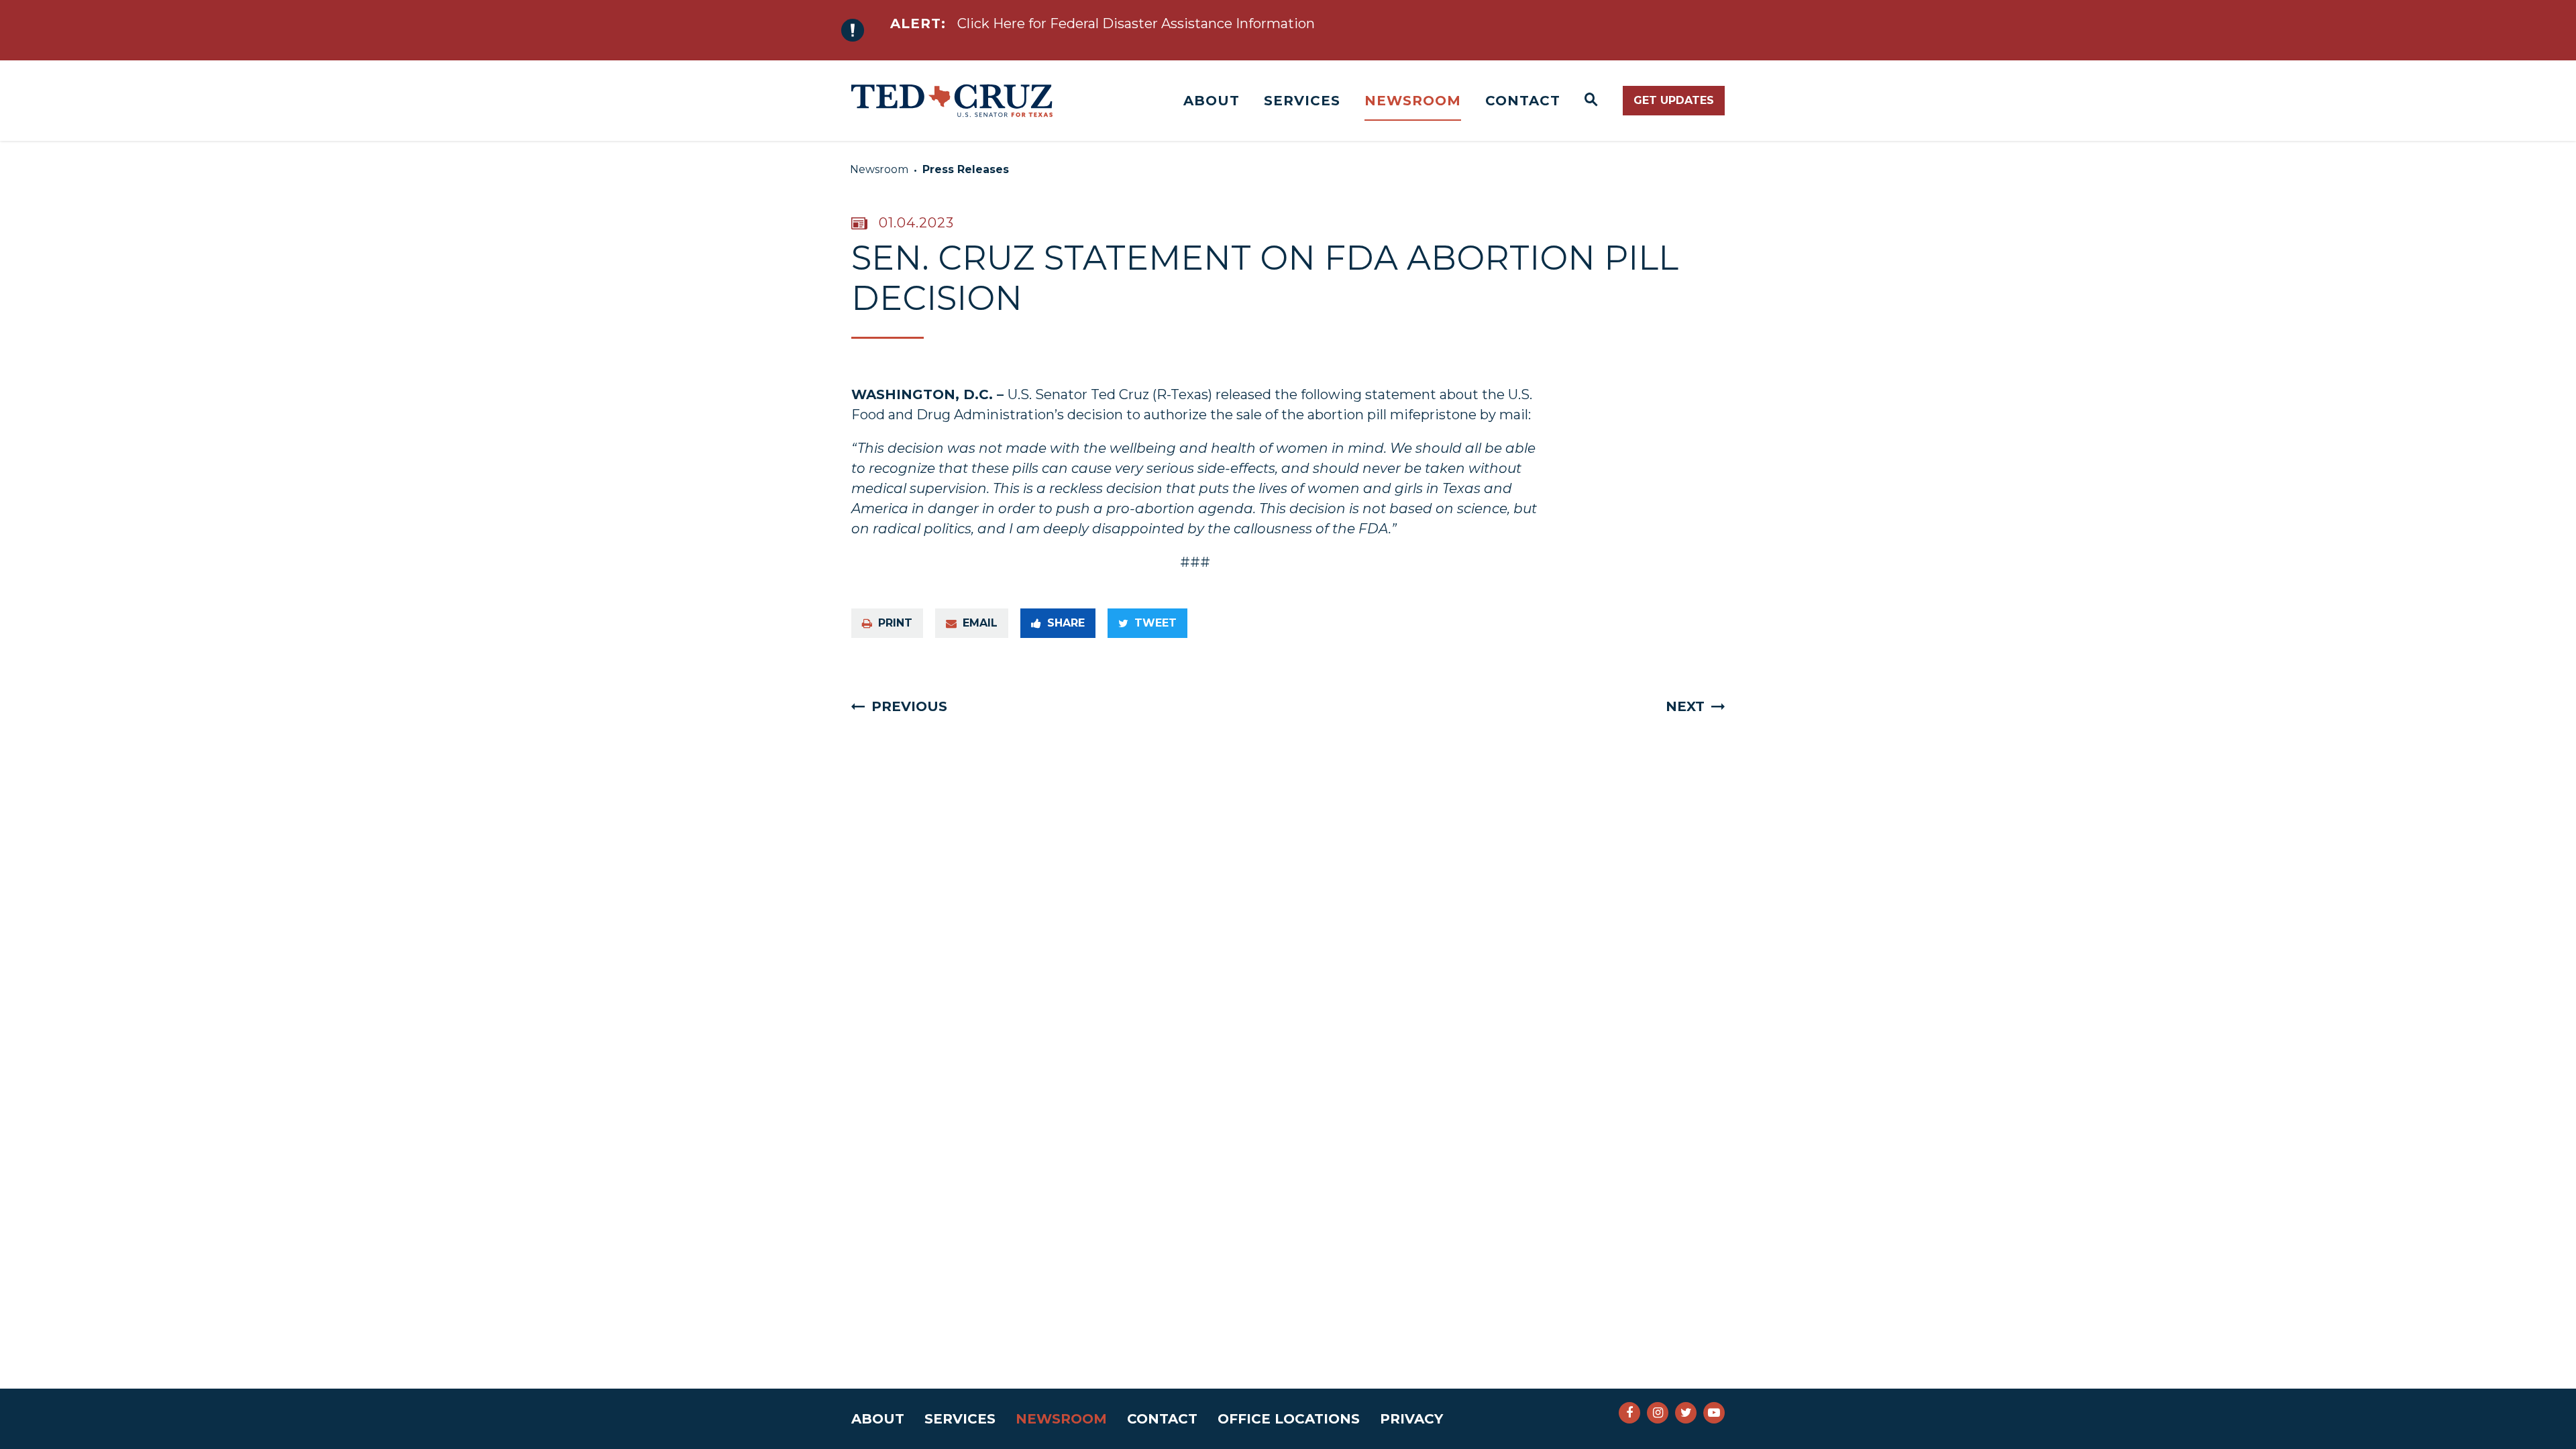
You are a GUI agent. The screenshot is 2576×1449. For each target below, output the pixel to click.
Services (1302, 101)
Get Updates (1674, 100)
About (1212, 101)
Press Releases (966, 169)
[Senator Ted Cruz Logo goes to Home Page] (952, 101)
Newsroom (1413, 101)
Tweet (1156, 623)
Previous (909, 706)
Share (1066, 623)
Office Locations (1289, 1419)
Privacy (1411, 1419)
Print (895, 623)
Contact (1523, 101)
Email (980, 623)
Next (1685, 706)
